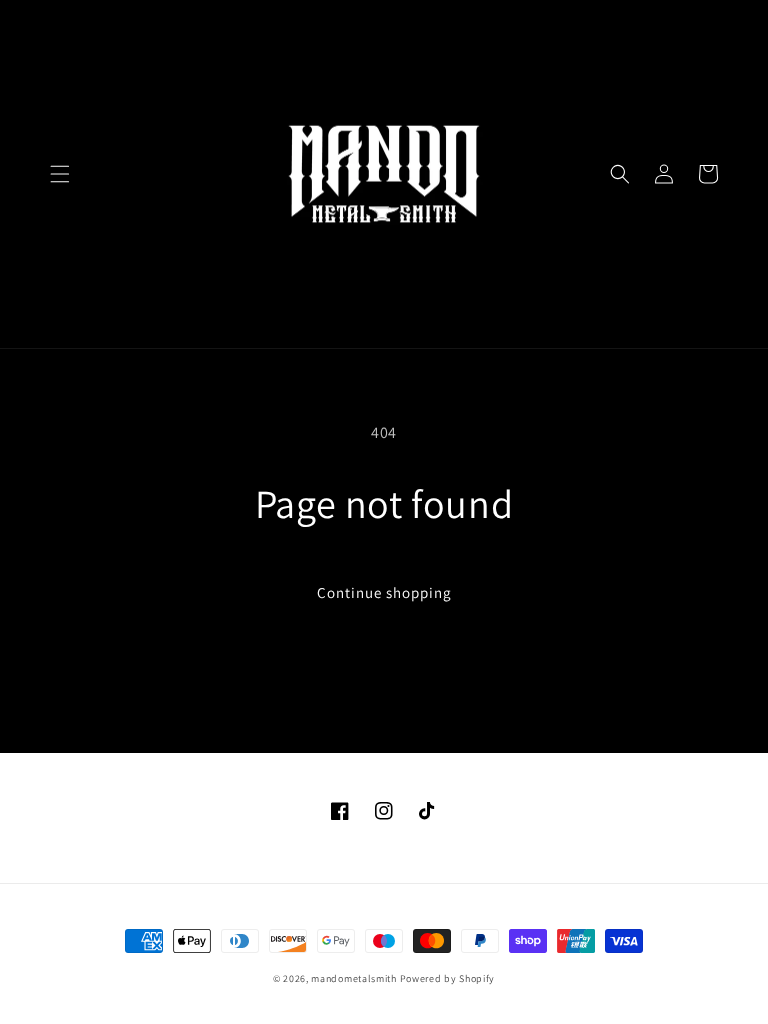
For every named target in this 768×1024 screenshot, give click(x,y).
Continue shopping (384, 592)
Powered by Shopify (448, 978)
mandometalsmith (354, 978)
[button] (60, 174)
